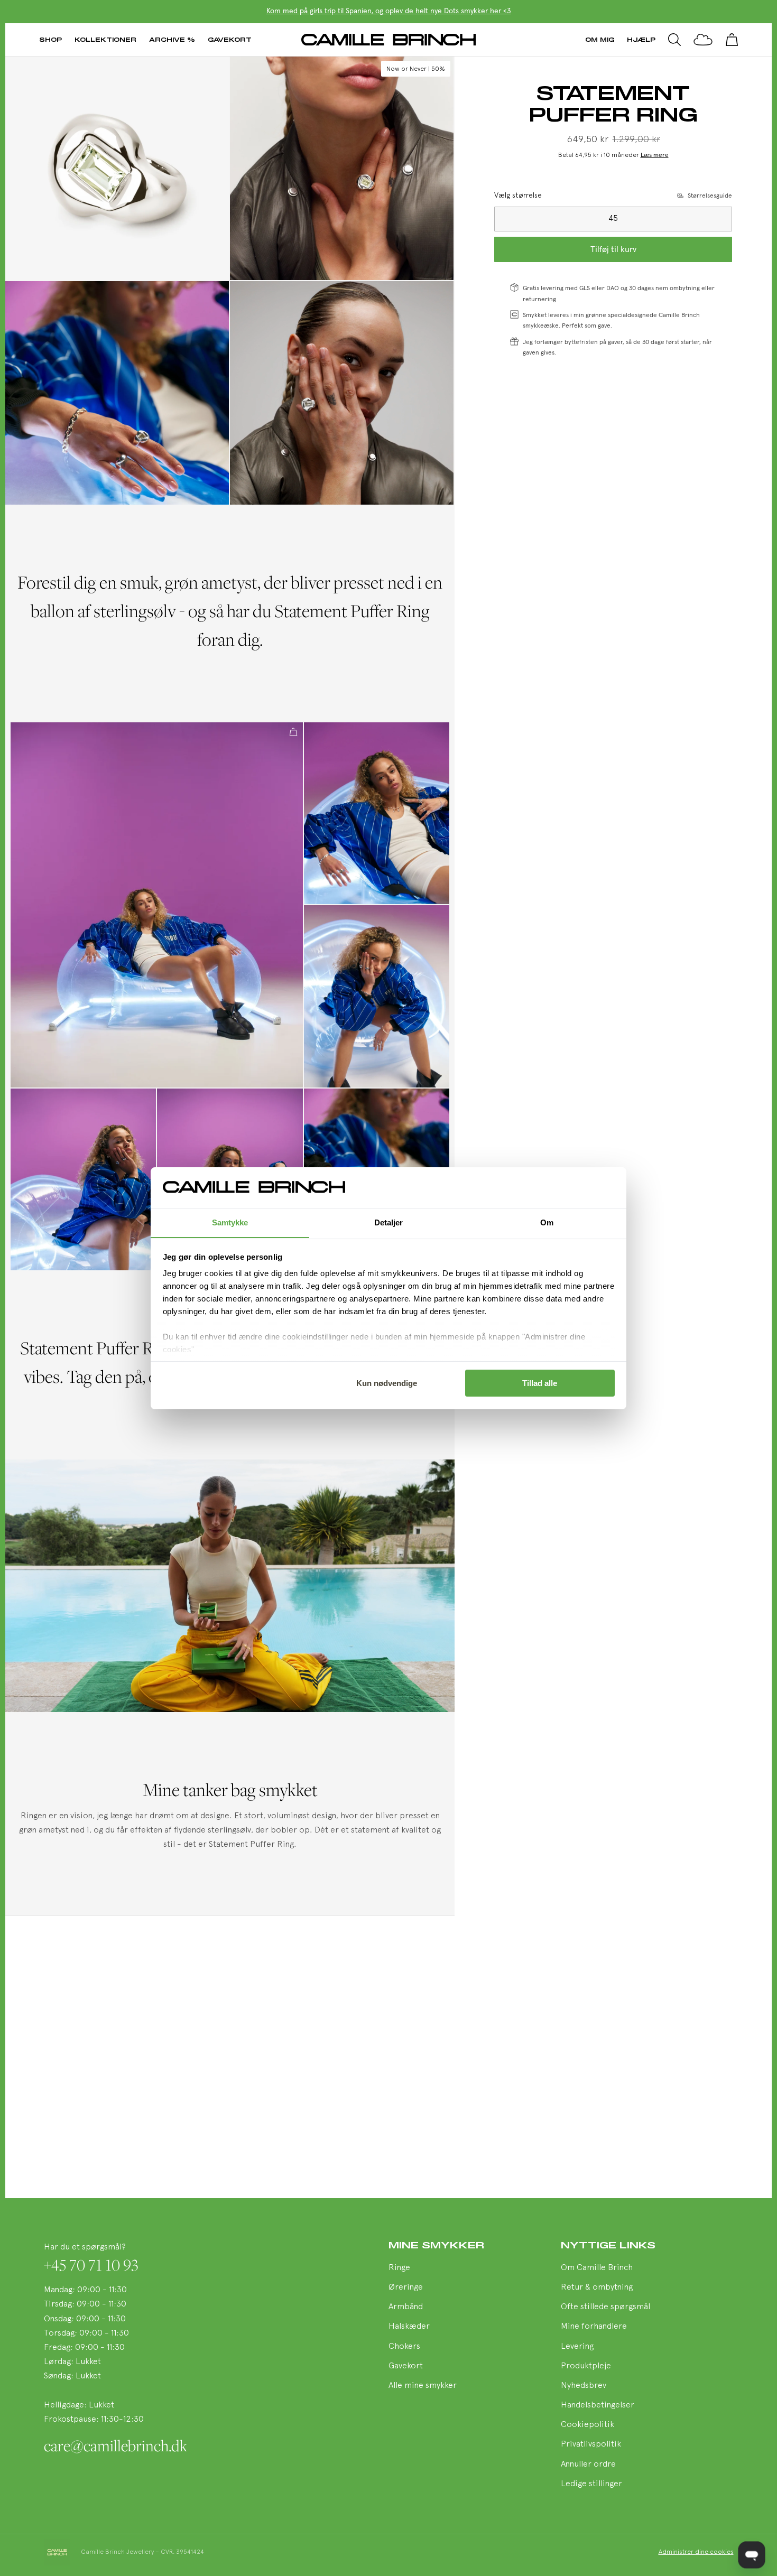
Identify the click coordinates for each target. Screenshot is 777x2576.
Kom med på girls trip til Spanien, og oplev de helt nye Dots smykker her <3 (389, 11)
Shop (50, 39)
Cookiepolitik (588, 2425)
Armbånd (406, 2307)
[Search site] (674, 40)
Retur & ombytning (597, 2287)
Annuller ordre (588, 2465)
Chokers (404, 2347)
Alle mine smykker (423, 2386)
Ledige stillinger (591, 2484)
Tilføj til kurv (613, 249)
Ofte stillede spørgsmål (605, 2307)
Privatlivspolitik (591, 2444)
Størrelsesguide (710, 196)
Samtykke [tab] (230, 1222)
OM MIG (600, 39)
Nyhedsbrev (584, 2386)
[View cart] (732, 40)
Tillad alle (540, 1383)
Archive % (172, 39)
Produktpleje (586, 2366)
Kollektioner (105, 39)
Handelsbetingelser (598, 2405)
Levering (577, 2347)
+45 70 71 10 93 (91, 2265)
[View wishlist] (703, 40)
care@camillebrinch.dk (115, 2445)
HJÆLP (641, 39)
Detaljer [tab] (389, 1222)
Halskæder (409, 2327)
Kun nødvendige (387, 1383)
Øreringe (406, 2287)
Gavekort (230, 39)
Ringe (399, 2268)
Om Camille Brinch (597, 2268)
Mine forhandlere (594, 2327)
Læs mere (655, 155)
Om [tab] (547, 1222)
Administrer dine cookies (696, 2552)
